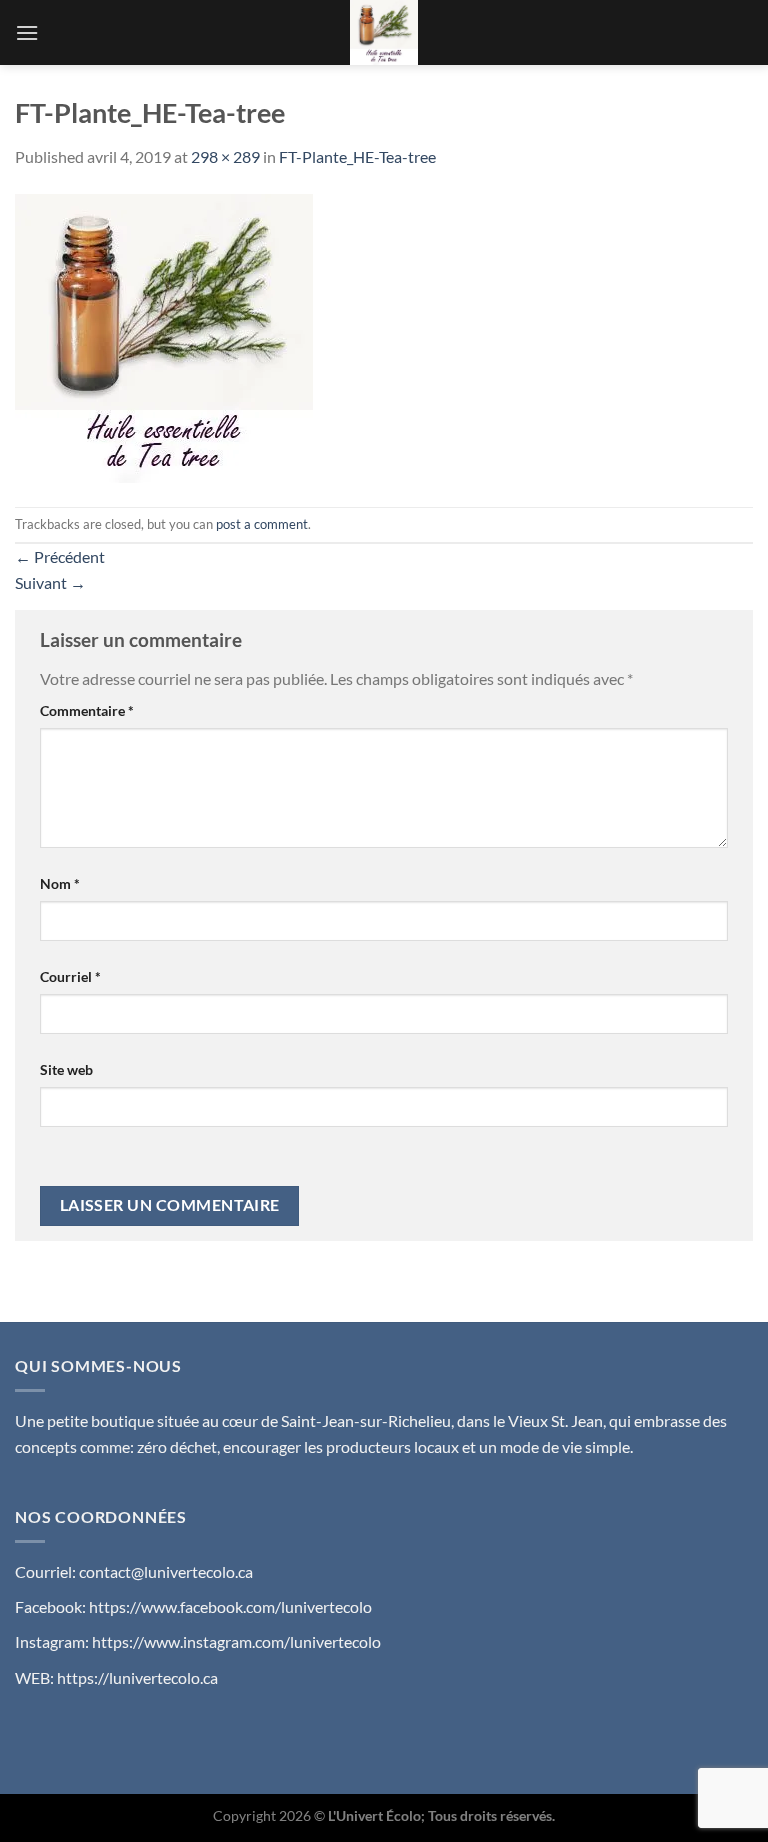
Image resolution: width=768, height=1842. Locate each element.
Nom (60, 883)
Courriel (70, 976)
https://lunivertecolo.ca (137, 1677)
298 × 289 (225, 156)
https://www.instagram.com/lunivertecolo (236, 1641)
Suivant (50, 582)
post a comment (262, 524)
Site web (66, 1069)
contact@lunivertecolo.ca (166, 1571)
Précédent (60, 556)
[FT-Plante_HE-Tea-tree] (164, 335)
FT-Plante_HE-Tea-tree (357, 156)
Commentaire (87, 710)
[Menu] (27, 32)
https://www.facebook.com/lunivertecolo (230, 1606)
